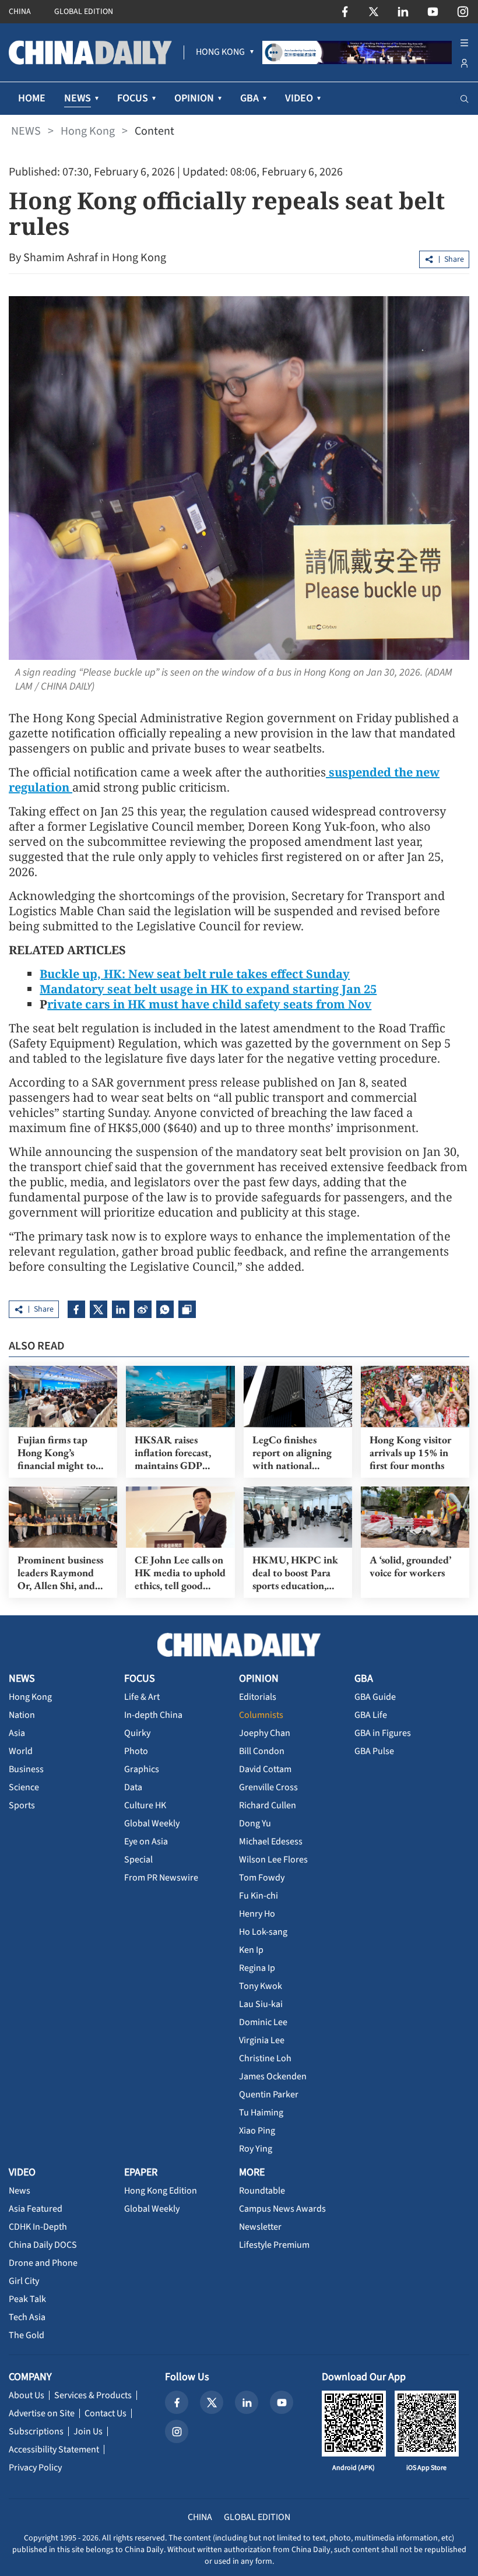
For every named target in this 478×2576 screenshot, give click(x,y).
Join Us (88, 2431)
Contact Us (106, 2413)
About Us (27, 2395)
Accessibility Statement (54, 2450)
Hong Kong (88, 131)
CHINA (20, 12)
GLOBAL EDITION (84, 12)
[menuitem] (220, 52)
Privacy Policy (35, 2468)
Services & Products (93, 2395)
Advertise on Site (42, 2413)
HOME (32, 98)
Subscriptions (36, 2431)
